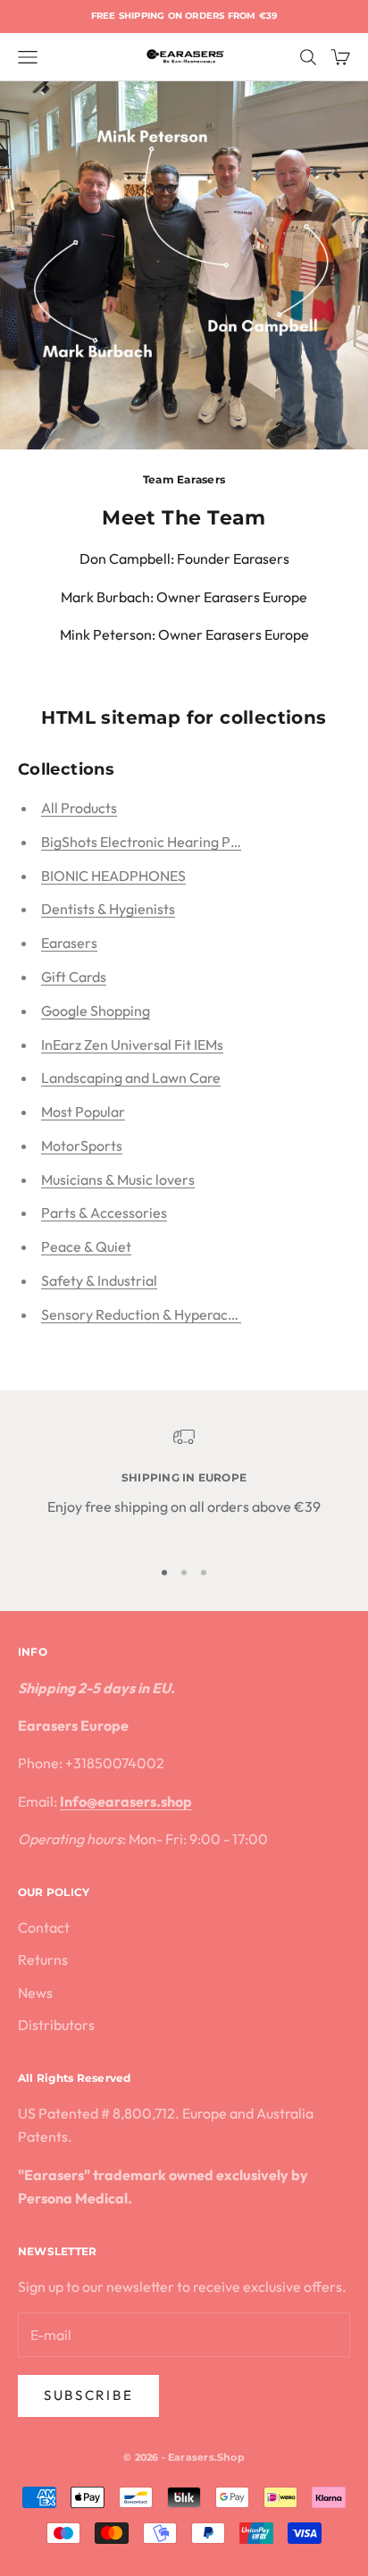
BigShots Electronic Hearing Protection (165, 842)
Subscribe (88, 2395)
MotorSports (82, 1145)
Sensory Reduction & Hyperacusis (146, 1314)
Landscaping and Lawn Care (131, 1078)
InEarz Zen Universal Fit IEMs (132, 1045)
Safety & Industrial (99, 1280)
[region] (184, 1484)
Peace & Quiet (86, 1246)
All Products (79, 808)
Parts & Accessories (104, 1212)
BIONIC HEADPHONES (113, 876)
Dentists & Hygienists (108, 909)
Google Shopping (96, 1011)
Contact (44, 1927)
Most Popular (83, 1112)
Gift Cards (74, 977)
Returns (43, 1959)
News (35, 1993)
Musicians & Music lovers (118, 1179)
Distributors (56, 2025)
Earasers (69, 943)
